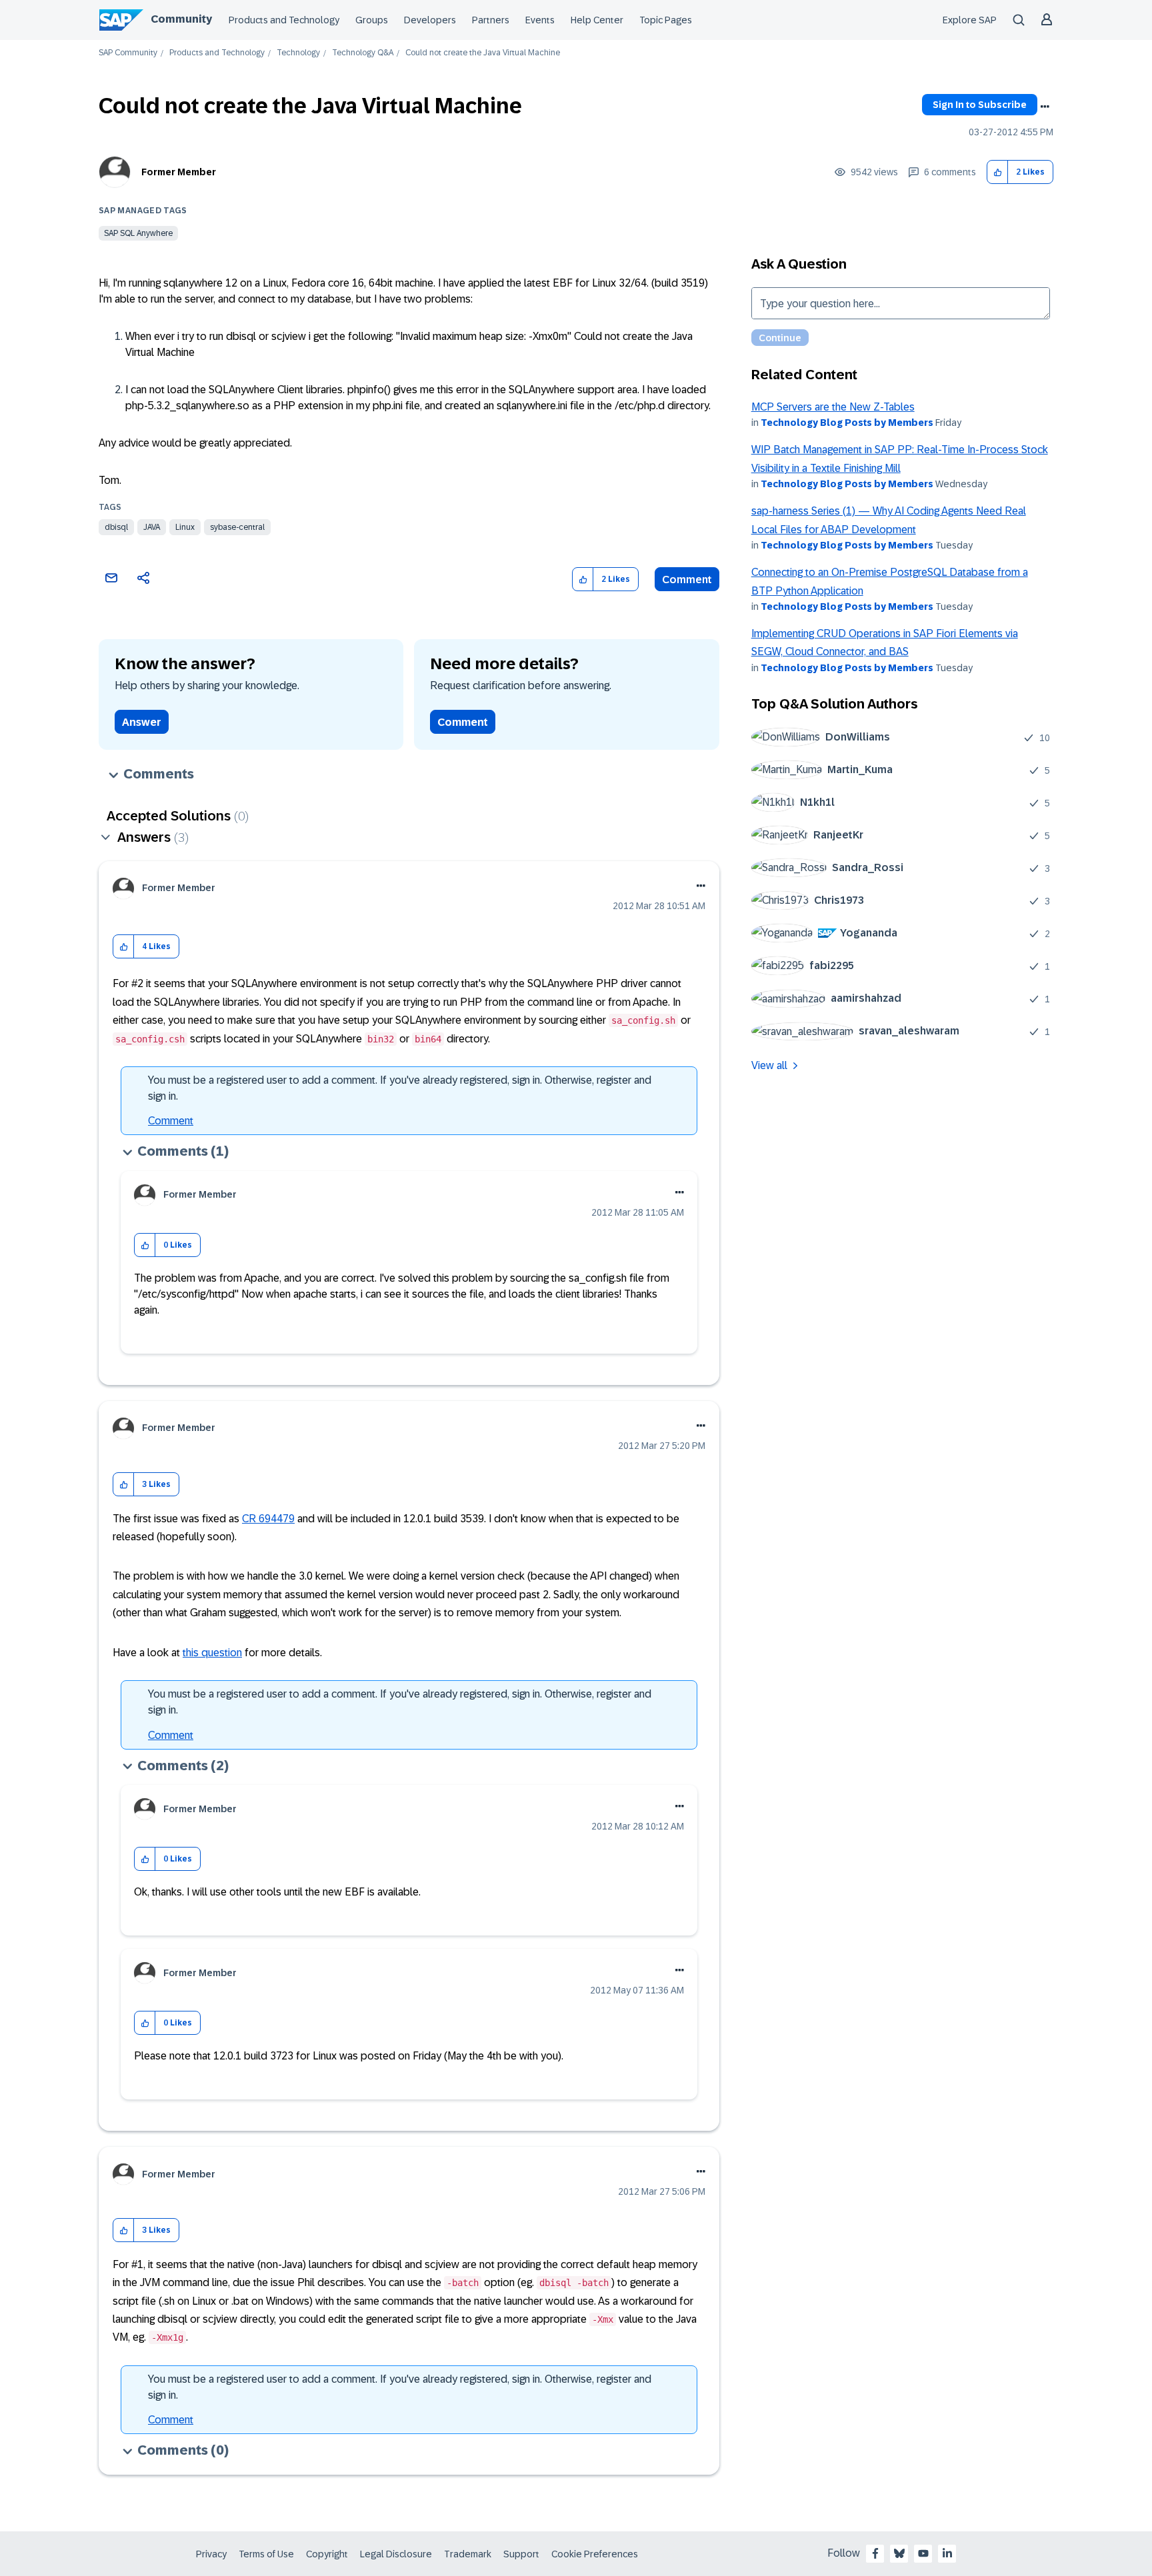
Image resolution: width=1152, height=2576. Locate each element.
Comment (687, 580)
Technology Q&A (363, 53)
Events (540, 20)
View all (769, 1065)
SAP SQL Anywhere (138, 233)
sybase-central (237, 527)
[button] (998, 172)
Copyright (327, 2554)
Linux (185, 527)
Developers (430, 20)
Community (181, 19)
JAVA (152, 527)
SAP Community (128, 53)
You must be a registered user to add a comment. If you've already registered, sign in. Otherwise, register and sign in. (400, 1088)
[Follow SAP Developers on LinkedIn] (947, 2553)
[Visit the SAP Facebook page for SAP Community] (875, 2553)
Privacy (211, 2554)
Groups (372, 20)
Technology (298, 53)
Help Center (597, 20)
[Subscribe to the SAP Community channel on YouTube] (923, 2553)
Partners (491, 20)
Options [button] (1045, 107)
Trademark (468, 2554)
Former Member (179, 172)
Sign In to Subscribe (980, 105)
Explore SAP (970, 20)
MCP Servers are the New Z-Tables (833, 407)
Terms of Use (266, 2554)
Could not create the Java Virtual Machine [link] (483, 53)
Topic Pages (666, 20)
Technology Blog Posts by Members (847, 423)
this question (212, 1653)
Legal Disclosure (396, 2554)
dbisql (116, 527)
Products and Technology (284, 20)
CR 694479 (268, 1519)
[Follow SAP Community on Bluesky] (899, 2553)
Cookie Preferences (595, 2554)
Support (521, 2554)
